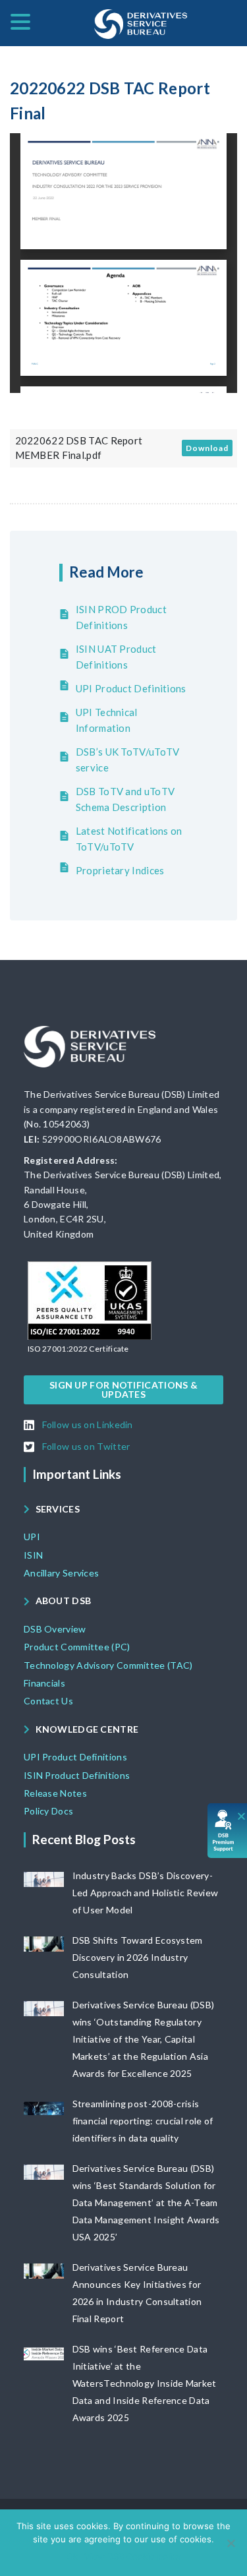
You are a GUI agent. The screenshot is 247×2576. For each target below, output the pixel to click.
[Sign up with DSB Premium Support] (228, 1831)
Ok (72, 2556)
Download (207, 448)
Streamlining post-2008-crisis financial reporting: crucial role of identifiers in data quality (143, 2121)
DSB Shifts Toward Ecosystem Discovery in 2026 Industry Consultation (138, 1957)
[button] (78, 1349)
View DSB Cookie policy (133, 2556)
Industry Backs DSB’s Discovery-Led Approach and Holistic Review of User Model (146, 1893)
